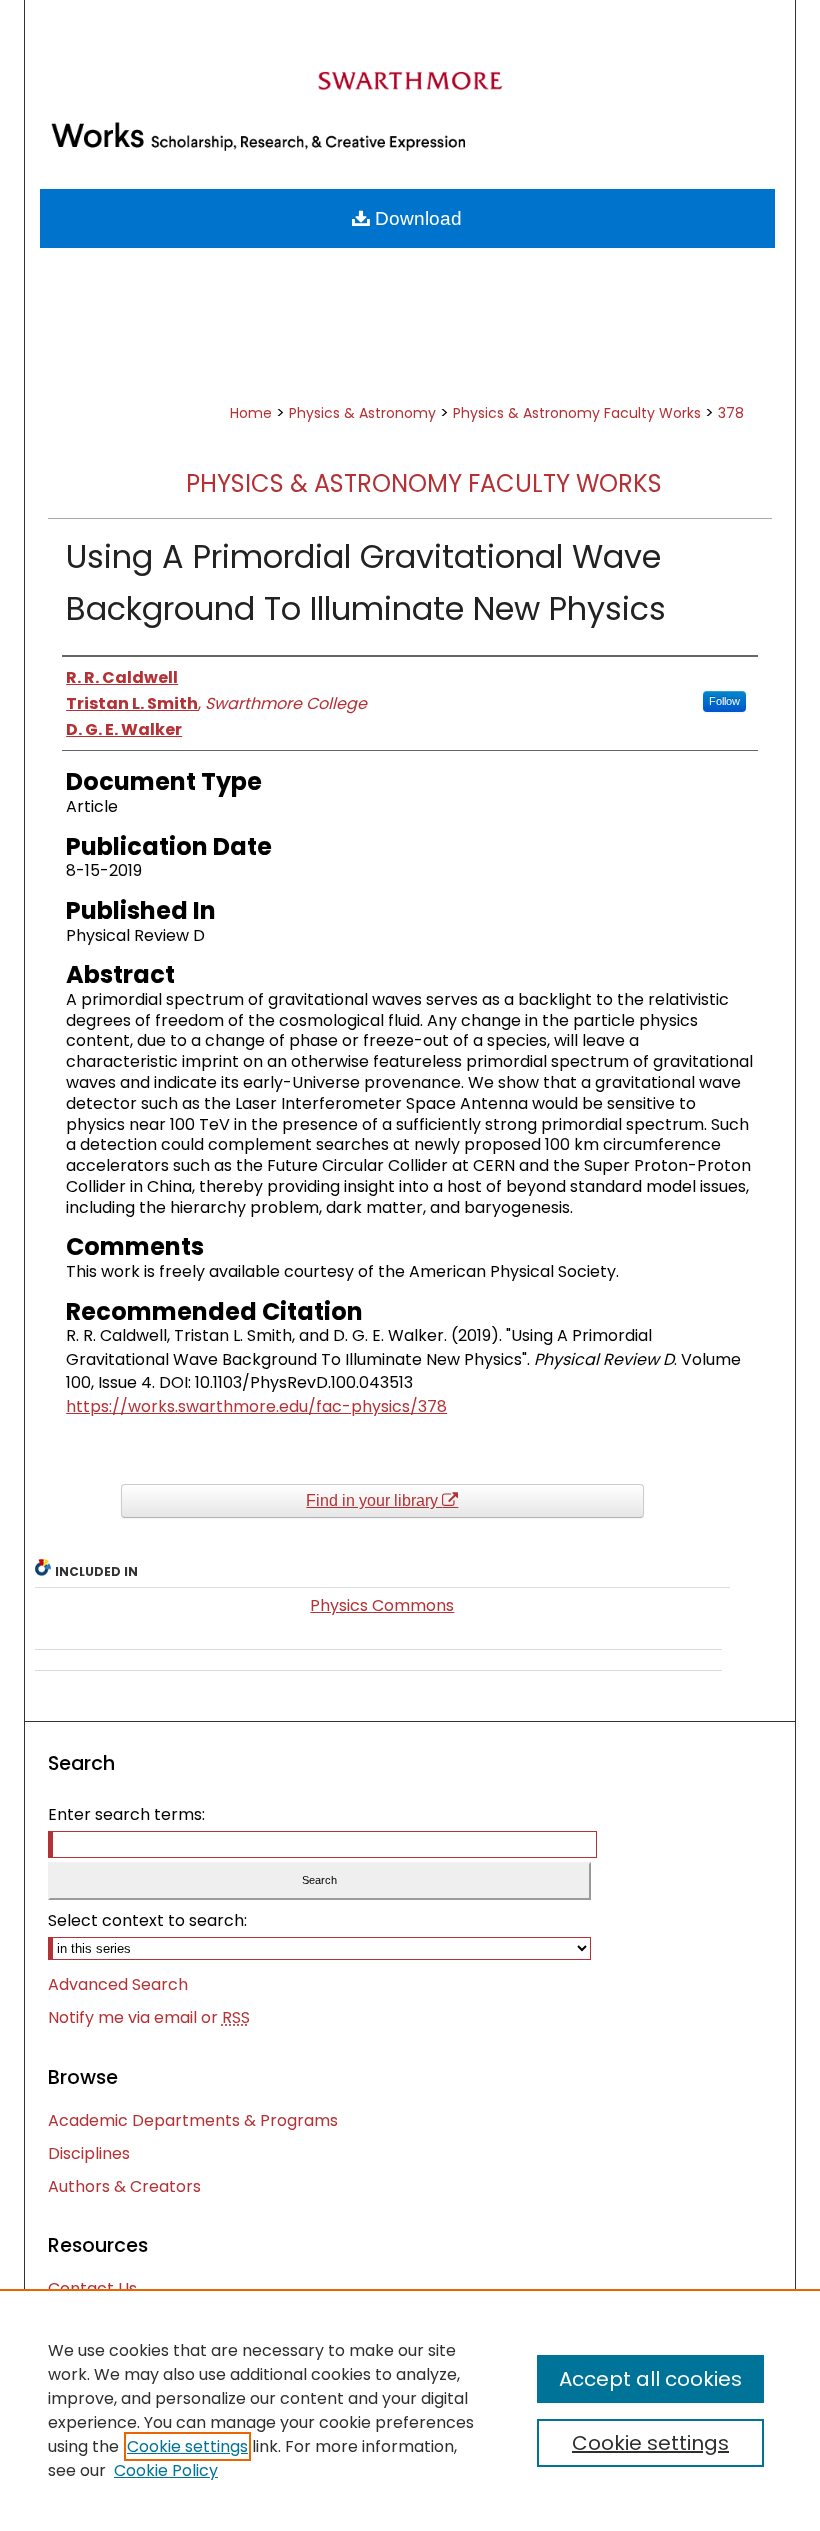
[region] (410, 2410)
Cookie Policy (166, 2470)
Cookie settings (187, 2446)
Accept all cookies (650, 2379)
